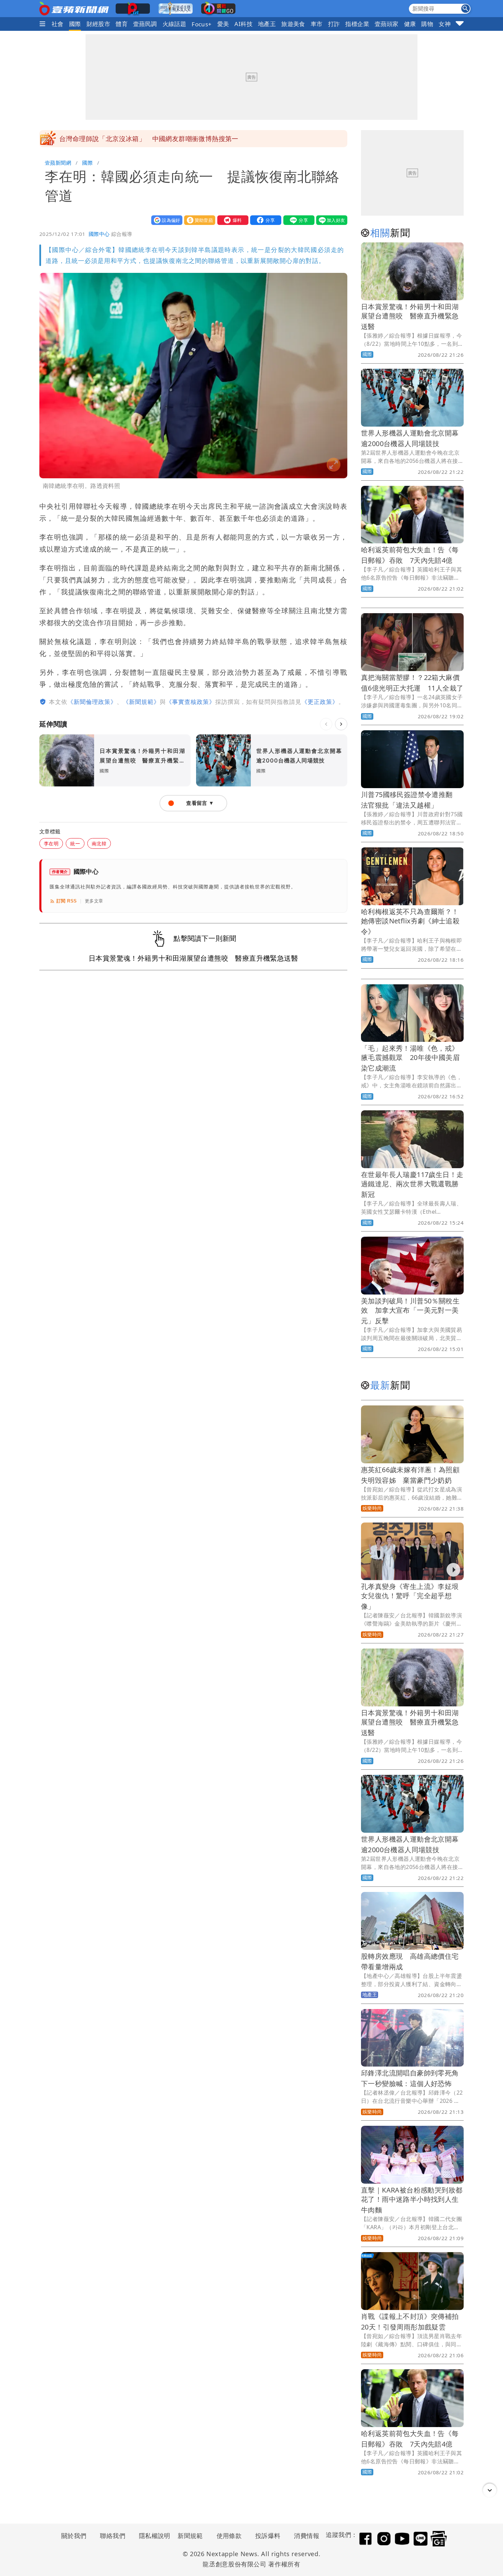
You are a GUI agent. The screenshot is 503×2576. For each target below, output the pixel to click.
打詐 (334, 24)
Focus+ (202, 24)
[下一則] (341, 724)
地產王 (267, 24)
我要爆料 (231, 220)
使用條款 (229, 2536)
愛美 (223, 24)
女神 (445, 24)
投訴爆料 (268, 2536)
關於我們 (74, 2536)
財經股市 (99, 24)
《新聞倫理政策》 (92, 702)
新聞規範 (190, 2536)
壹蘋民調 (145, 24)
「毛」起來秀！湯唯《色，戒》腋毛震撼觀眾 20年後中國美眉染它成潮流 (410, 1058)
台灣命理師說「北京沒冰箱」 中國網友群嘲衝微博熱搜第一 (149, 139)
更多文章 (94, 901)
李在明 (51, 843)
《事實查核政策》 (191, 702)
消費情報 (307, 2536)
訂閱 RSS (67, 901)
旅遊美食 (293, 24)
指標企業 (357, 24)
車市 (317, 24)
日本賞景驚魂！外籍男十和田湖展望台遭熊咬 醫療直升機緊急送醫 (410, 317)
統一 (75, 843)
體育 (122, 24)
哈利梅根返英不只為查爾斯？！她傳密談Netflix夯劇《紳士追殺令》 (410, 921)
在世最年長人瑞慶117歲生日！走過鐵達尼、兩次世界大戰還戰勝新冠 (412, 1184)
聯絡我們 (113, 2536)
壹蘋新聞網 (58, 163)
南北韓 (99, 843)
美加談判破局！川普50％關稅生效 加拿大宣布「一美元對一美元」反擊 (410, 1311)
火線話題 (175, 24)
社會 (58, 24)
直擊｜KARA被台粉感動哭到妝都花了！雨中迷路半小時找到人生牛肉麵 (412, 2200)
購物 (427, 24)
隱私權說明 (152, 2536)
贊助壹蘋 (198, 220)
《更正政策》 (320, 702)
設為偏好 (165, 220)
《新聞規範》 (141, 702)
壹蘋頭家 (387, 24)
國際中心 (99, 234)
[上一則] (326, 724)
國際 (75, 24)
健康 (410, 24)
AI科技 (243, 24)
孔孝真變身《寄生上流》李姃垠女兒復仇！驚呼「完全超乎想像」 (410, 1596)
